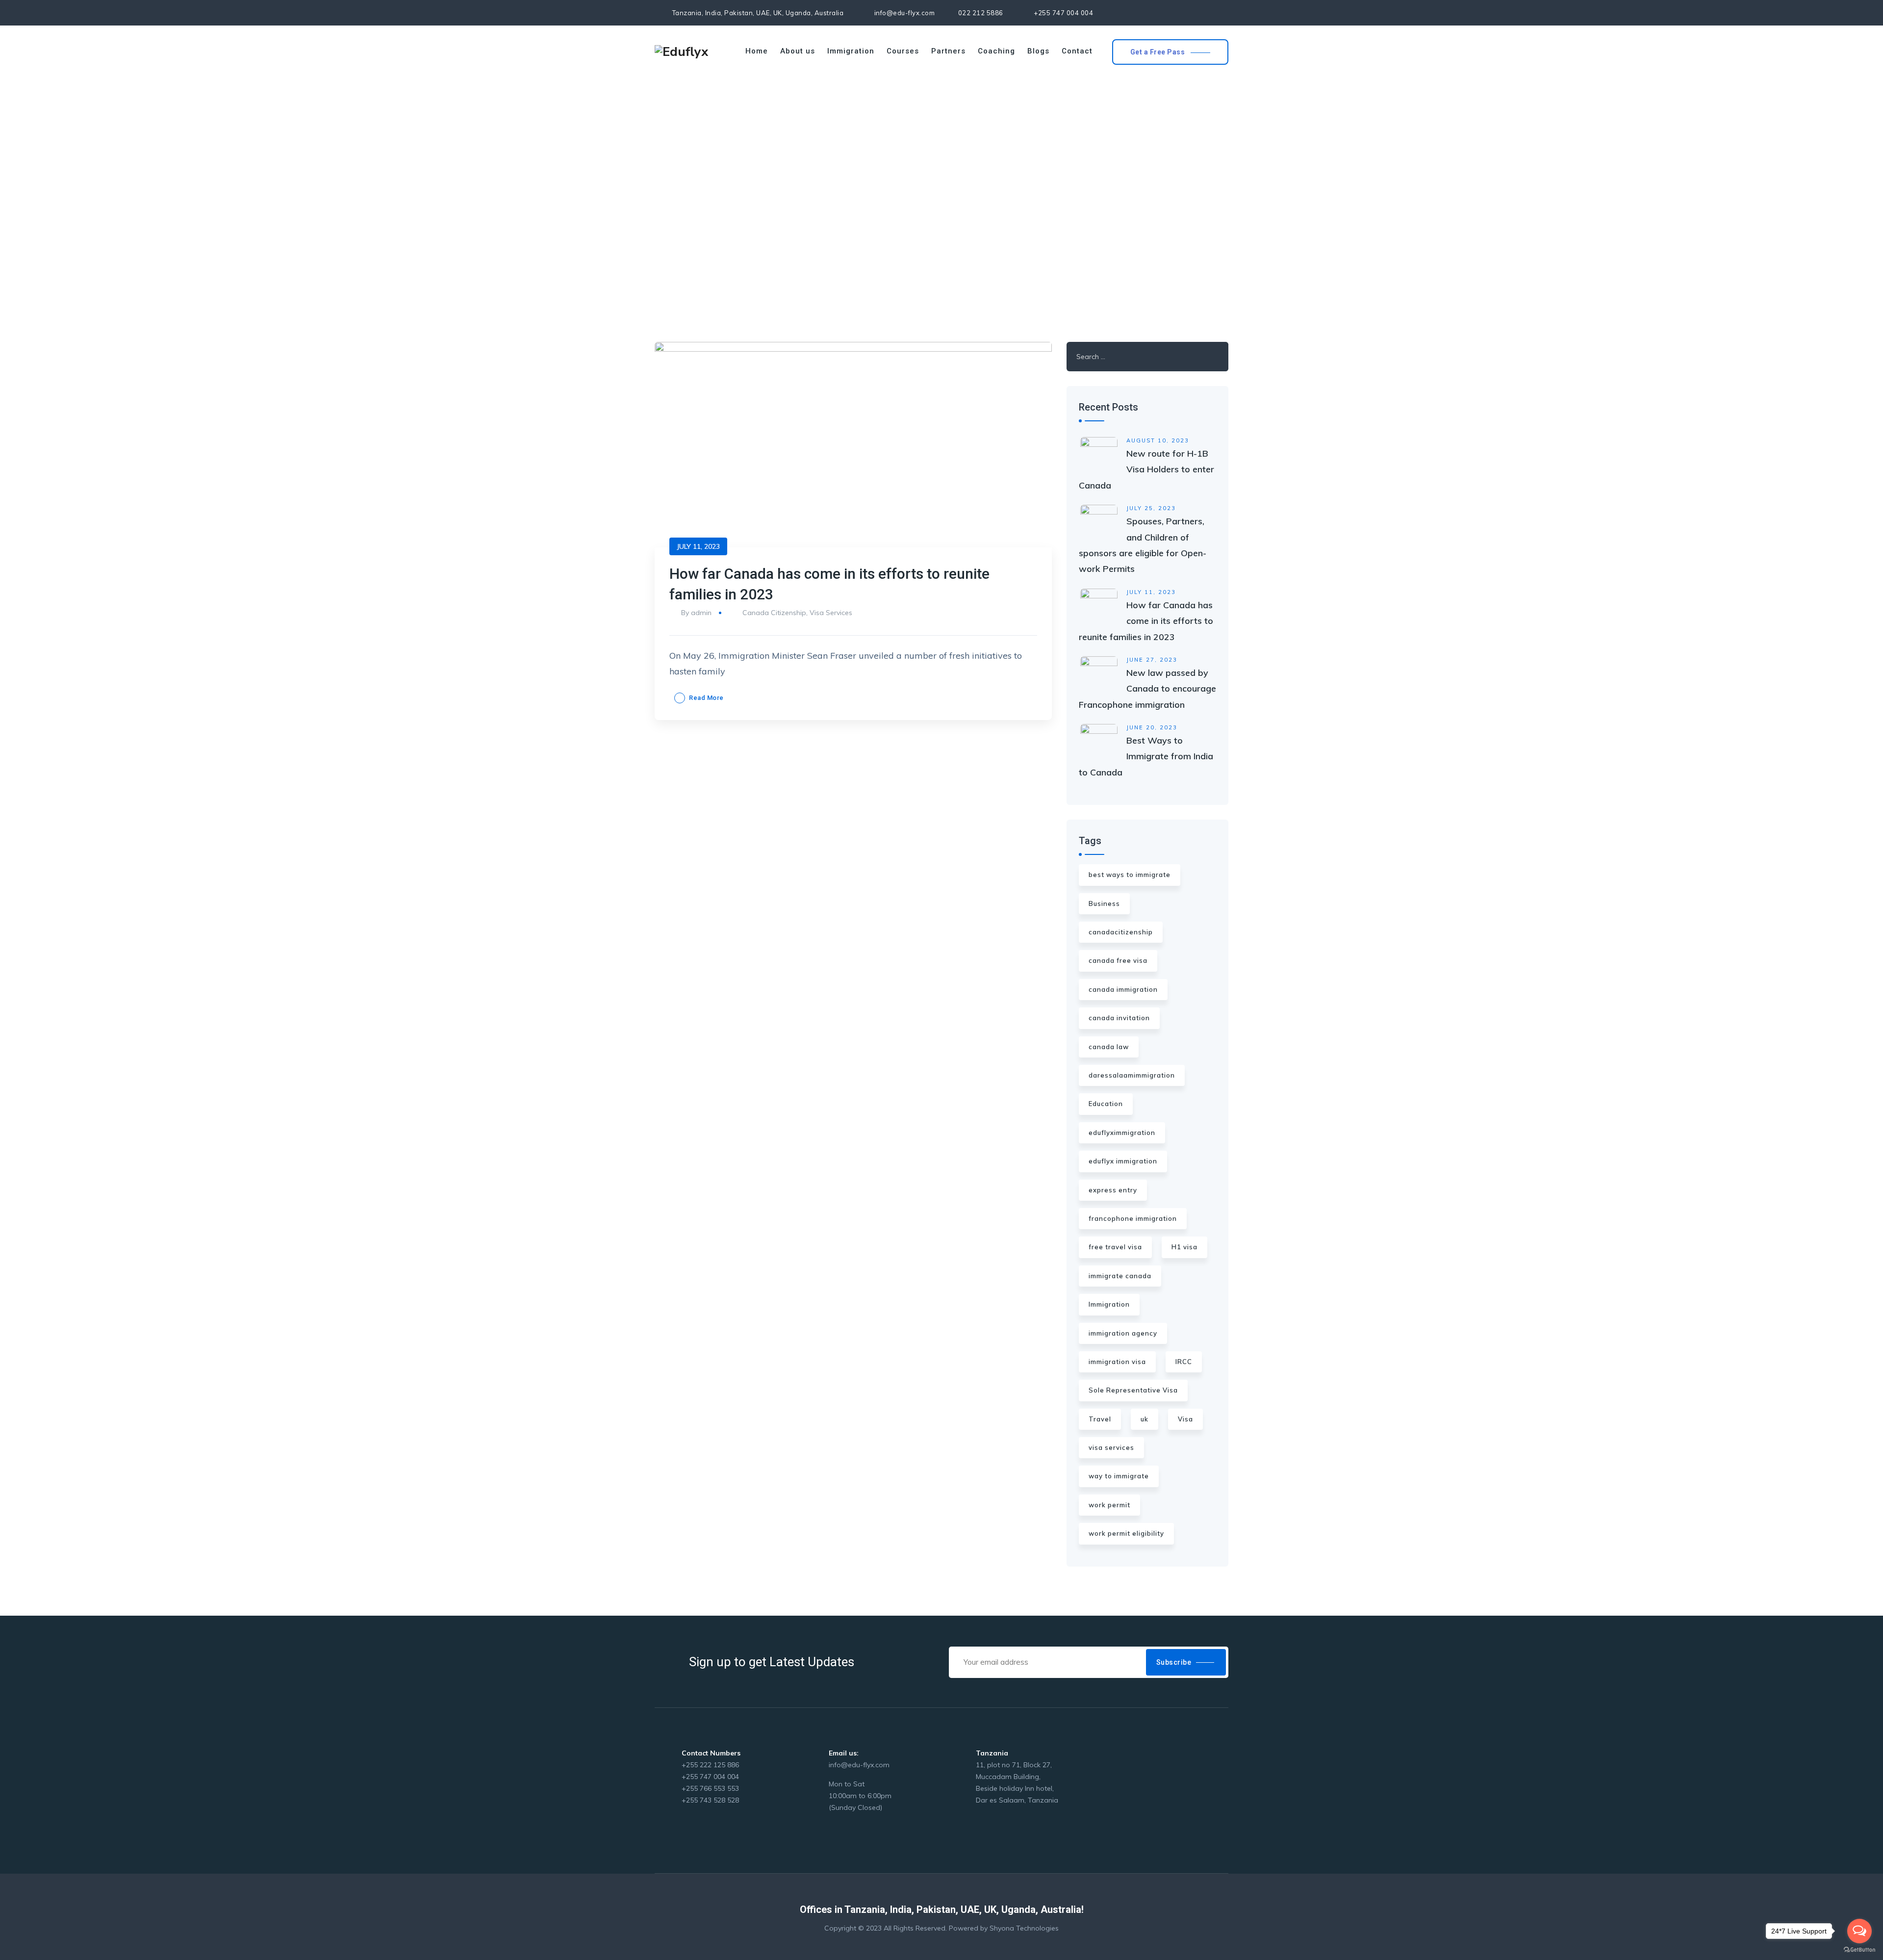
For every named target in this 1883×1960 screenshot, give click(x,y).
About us (798, 51)
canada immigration (1123, 989)
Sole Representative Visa (1133, 1390)
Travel (1100, 1419)
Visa (1185, 1419)
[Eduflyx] (681, 51)
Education (1106, 1104)
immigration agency (1123, 1333)
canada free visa (1118, 960)
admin (701, 613)
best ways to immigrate (1130, 875)
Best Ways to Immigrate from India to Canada (1146, 756)
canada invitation (1119, 1018)
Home (757, 51)
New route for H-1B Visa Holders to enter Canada (1146, 469)
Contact (1077, 51)
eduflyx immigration (1123, 1161)
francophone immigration (1133, 1218)
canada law (1109, 1047)
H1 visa (1184, 1247)
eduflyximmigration (1122, 1133)
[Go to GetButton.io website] (1859, 1950)
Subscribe (1174, 1662)
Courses (903, 51)
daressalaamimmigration (1132, 1075)
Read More (706, 698)
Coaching (996, 51)
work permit (1109, 1505)
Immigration (851, 51)
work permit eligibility (1126, 1533)
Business (1104, 903)
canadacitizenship (1121, 932)
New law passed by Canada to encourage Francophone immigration (1147, 689)
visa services (1111, 1447)
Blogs (1038, 51)
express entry (1113, 1190)
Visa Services (831, 613)
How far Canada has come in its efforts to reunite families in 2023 (1146, 621)
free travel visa (1115, 1247)
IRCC (1184, 1362)
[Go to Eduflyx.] (658, 209)
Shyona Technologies (1024, 1928)
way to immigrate (1119, 1476)
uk (1145, 1419)
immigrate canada (1120, 1276)
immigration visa (1117, 1362)
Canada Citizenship (774, 613)
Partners (948, 51)
